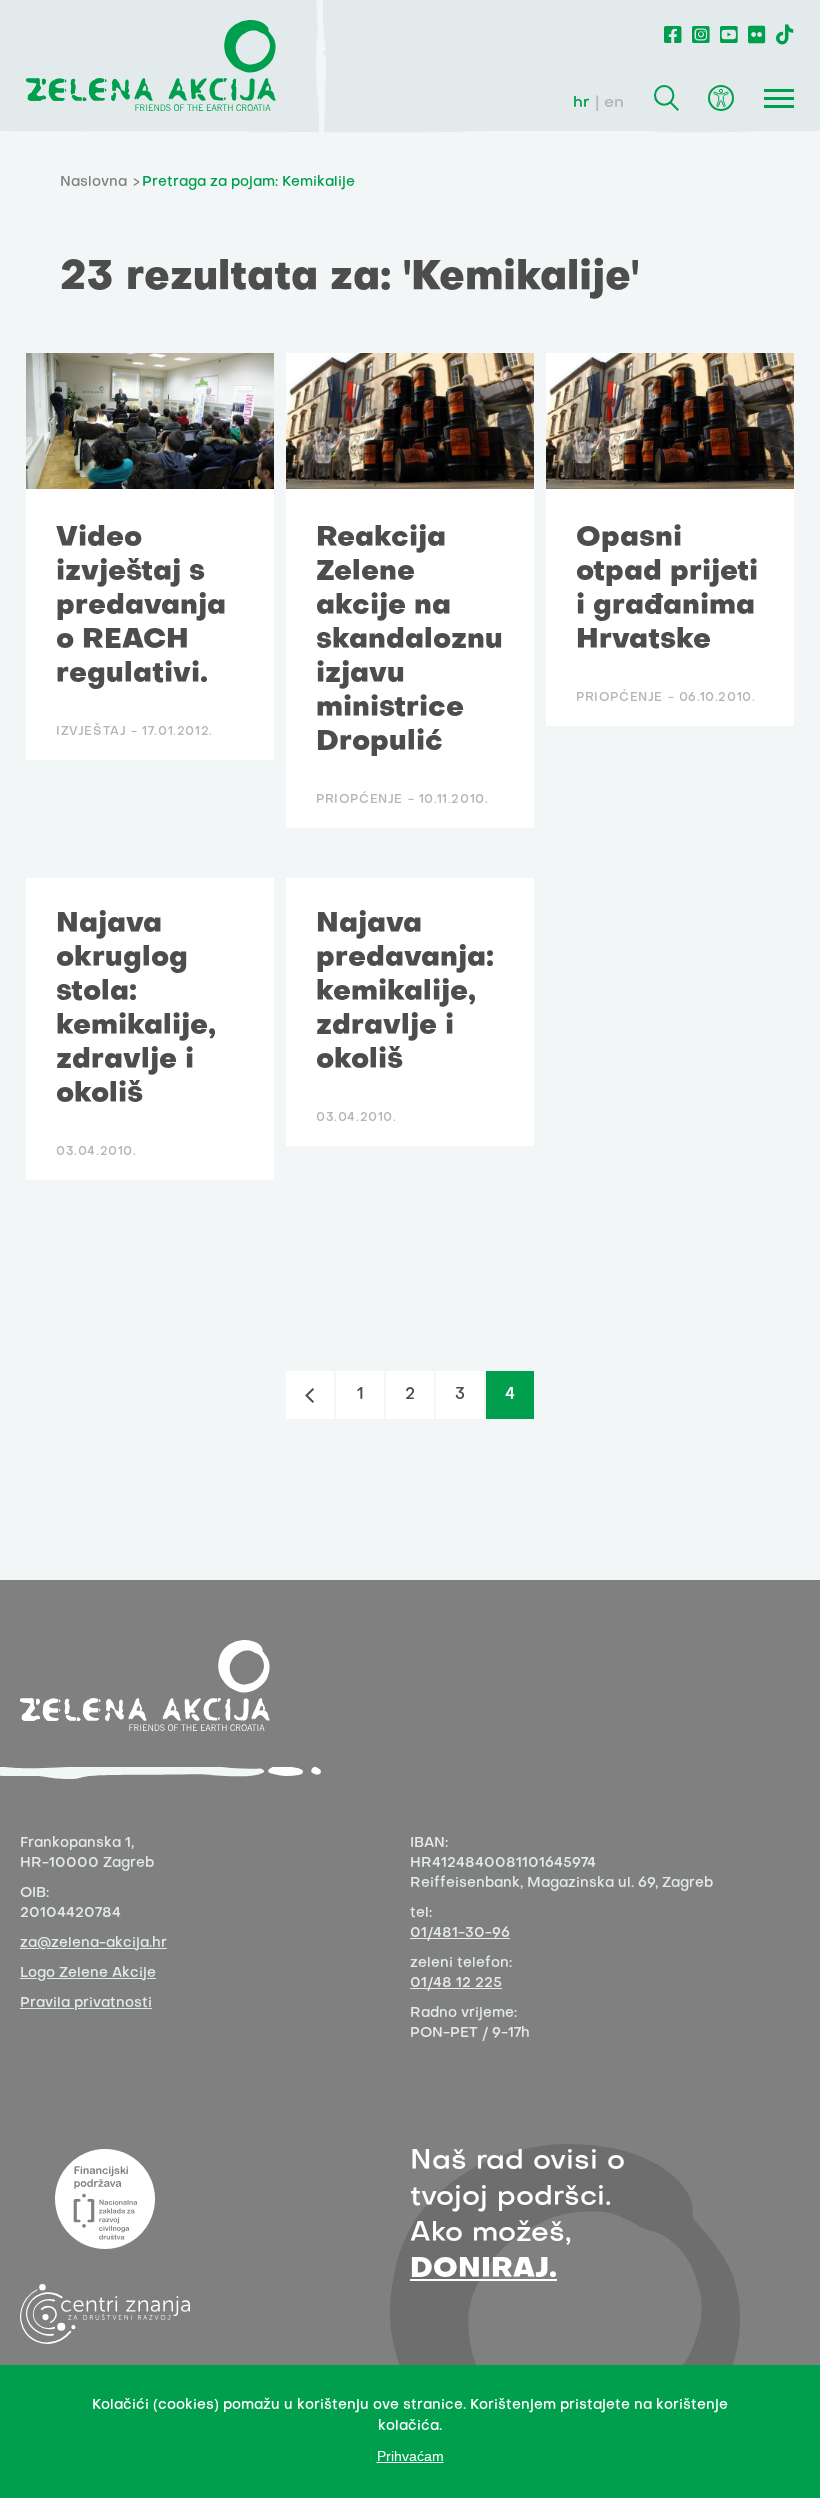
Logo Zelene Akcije (88, 1973)
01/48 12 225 (456, 1983)
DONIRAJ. (483, 2269)
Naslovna (93, 182)
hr (581, 103)
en (614, 103)
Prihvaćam (410, 2456)
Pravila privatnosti (86, 2003)
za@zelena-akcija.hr (93, 1943)
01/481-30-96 (460, 1933)
